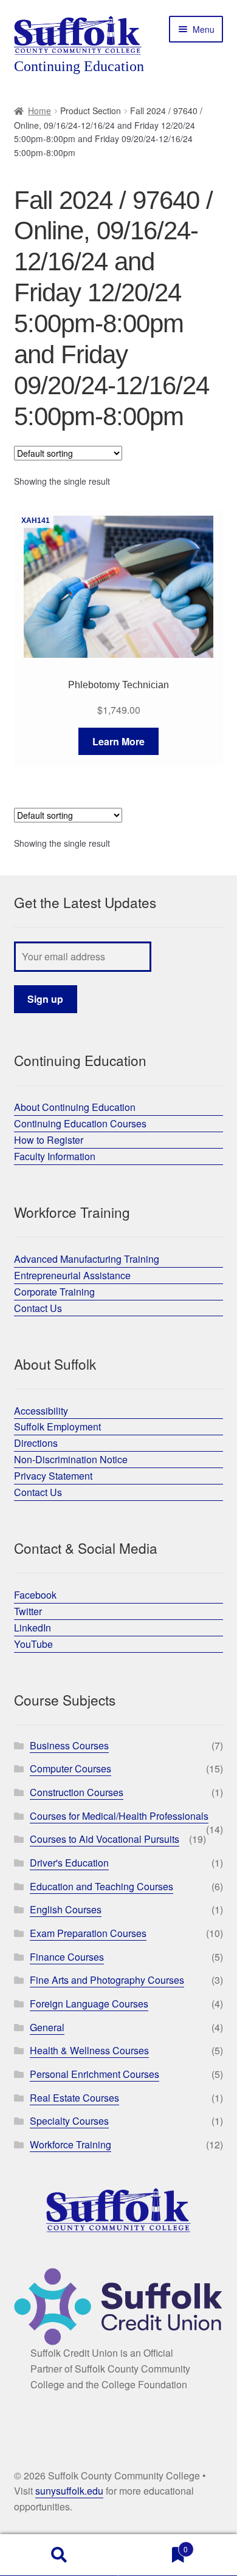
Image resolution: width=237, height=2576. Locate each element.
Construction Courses (77, 1792)
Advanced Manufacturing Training (87, 1259)
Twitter (28, 1611)
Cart (153, 2545)
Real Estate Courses (74, 2098)
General (47, 2027)
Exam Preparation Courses (88, 1933)
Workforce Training (70, 2144)
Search (59, 2555)
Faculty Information (55, 1156)
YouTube (33, 1644)
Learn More (118, 741)
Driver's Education (69, 1863)
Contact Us (38, 1308)
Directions (36, 1443)
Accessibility (41, 1411)
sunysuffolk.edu (69, 2491)
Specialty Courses (69, 2121)
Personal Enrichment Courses (94, 2074)
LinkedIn (33, 1628)
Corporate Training (54, 1292)
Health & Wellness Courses (89, 2050)
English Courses (66, 1909)
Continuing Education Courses (80, 1123)
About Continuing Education (75, 1107)
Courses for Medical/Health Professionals (119, 1816)
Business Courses (69, 1745)
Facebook (35, 1595)
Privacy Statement (53, 1476)
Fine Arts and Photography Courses (107, 1980)
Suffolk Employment (57, 1426)
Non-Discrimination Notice (71, 1459)
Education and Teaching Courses (101, 1886)
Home (39, 111)
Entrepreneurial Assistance (72, 1275)
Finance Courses (67, 1957)
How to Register (49, 1140)
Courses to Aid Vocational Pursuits (105, 1839)
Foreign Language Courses (89, 2004)
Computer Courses (70, 1768)
